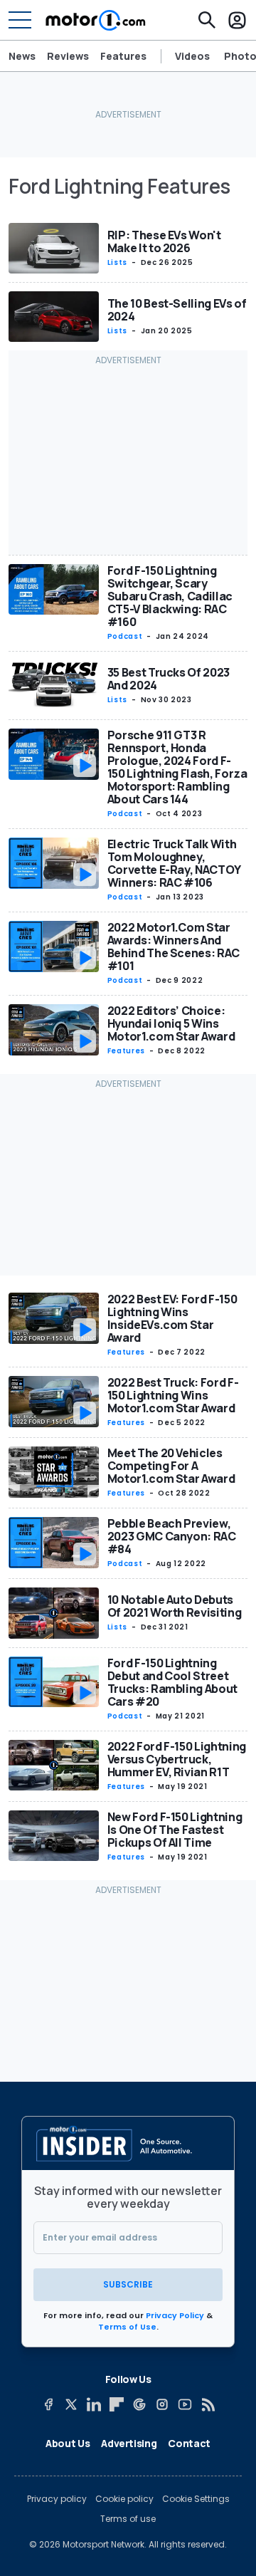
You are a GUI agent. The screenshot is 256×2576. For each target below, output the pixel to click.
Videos (192, 56)
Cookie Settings (196, 2499)
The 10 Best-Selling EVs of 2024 (177, 310)
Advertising (129, 2443)
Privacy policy (57, 2499)
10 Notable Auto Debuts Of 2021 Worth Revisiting (175, 1606)
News (22, 56)
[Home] (96, 20)
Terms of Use (127, 2327)
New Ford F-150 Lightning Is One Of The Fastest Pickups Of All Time (175, 1830)
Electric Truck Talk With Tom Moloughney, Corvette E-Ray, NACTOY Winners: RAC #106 (174, 863)
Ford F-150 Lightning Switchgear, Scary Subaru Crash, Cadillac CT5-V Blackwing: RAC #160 (170, 596)
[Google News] (139, 2404)
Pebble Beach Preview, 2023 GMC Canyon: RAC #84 (172, 1536)
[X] (71, 2404)
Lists (117, 262)
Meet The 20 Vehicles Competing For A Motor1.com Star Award (171, 1466)
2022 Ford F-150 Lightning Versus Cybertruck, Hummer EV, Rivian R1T (177, 1759)
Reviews (68, 56)
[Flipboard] (117, 2404)
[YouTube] (185, 2404)
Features (123, 56)
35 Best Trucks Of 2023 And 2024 (169, 679)
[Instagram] (162, 2404)
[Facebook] (48, 2404)
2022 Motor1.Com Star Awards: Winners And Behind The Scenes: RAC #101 (174, 947)
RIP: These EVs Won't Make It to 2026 (164, 241)
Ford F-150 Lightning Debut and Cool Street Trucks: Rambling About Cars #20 (172, 1682)
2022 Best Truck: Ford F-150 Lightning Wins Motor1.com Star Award (173, 1395)
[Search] (207, 20)
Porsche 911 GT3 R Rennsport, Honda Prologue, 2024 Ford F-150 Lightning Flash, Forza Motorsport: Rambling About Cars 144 (177, 767)
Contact (189, 2443)
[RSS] (208, 2404)
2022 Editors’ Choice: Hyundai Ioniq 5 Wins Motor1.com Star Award (171, 1023)
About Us (68, 2443)
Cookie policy (124, 2499)
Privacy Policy (175, 2315)
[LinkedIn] (94, 2404)
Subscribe (128, 2284)
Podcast (125, 636)
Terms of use (128, 2519)
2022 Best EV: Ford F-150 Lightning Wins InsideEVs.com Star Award (172, 1318)
